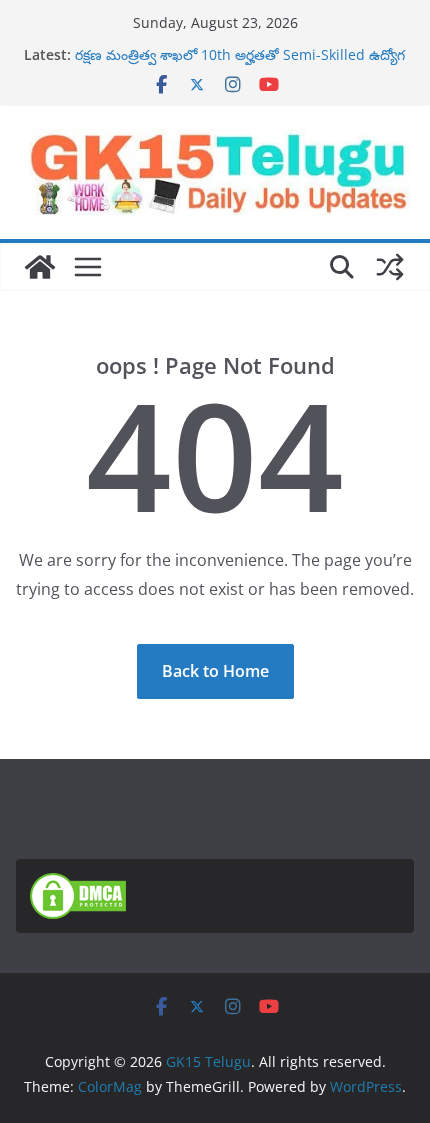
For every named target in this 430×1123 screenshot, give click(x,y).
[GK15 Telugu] (40, 267)
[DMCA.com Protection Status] (78, 885)
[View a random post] (390, 267)
